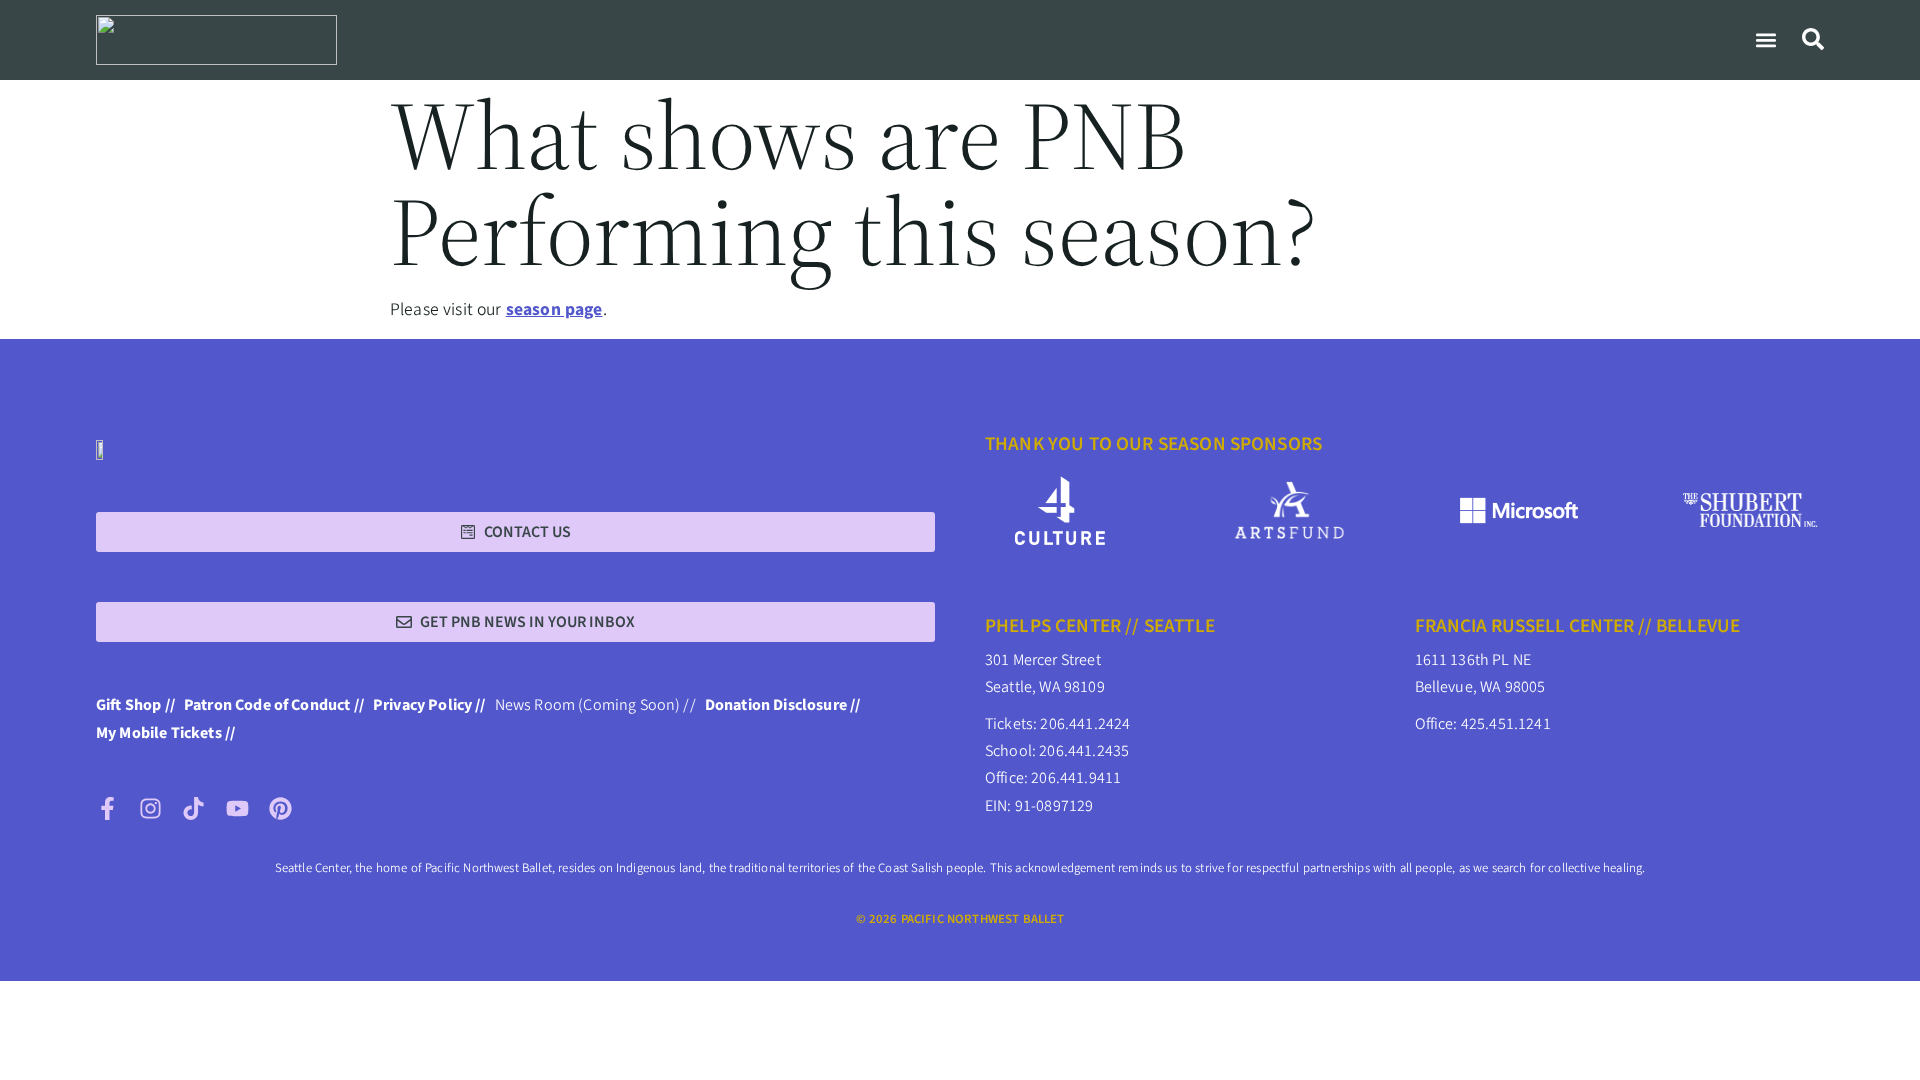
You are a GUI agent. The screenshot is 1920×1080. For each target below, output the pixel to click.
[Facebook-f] (107, 808)
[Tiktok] (193, 808)
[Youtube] (237, 808)
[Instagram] (150, 808)
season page (554, 309)
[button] (1765, 39)
